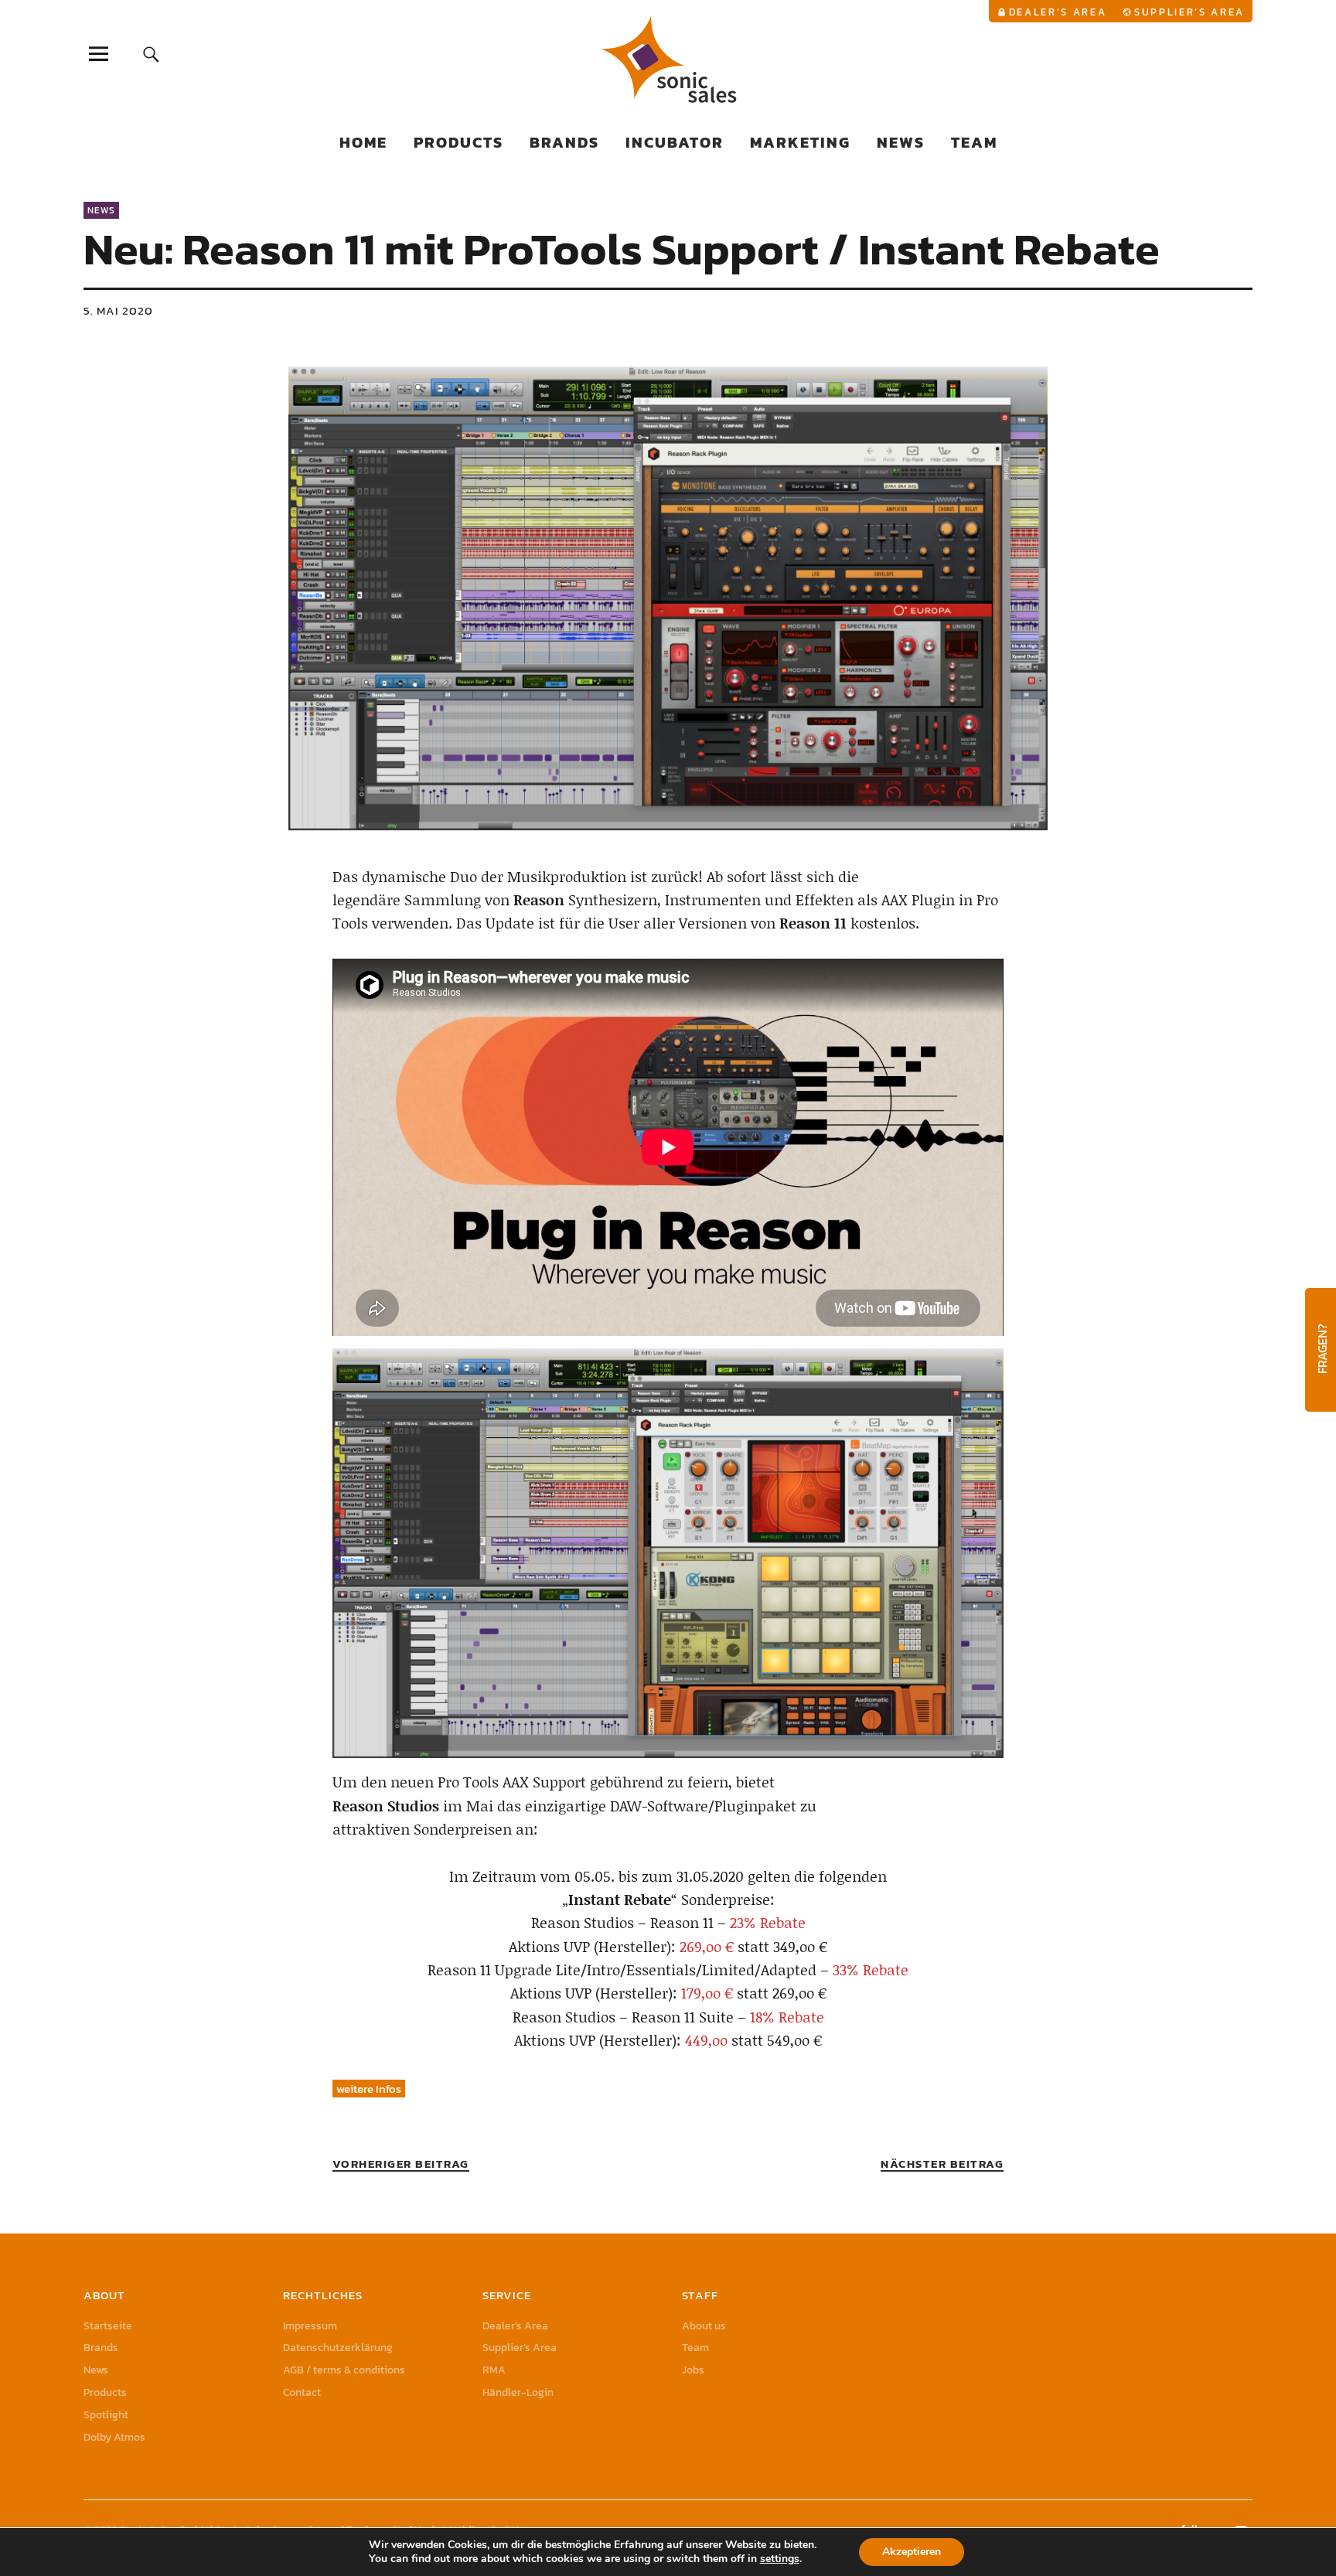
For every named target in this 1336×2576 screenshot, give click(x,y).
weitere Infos (369, 2089)
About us (704, 2326)
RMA (494, 2370)
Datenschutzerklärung (338, 2348)
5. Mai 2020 (118, 310)
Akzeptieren (912, 2552)
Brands (564, 142)
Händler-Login (518, 2392)
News (901, 142)
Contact (302, 2392)
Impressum (310, 2326)
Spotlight (106, 2415)
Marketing (800, 142)
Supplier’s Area (1189, 12)
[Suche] (152, 54)
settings (780, 2559)
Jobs (693, 2370)
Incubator (675, 142)
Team (974, 142)
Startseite (108, 2326)
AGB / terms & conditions (344, 2370)
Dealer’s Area (1058, 12)
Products (458, 142)
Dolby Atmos (114, 2437)
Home (363, 142)
